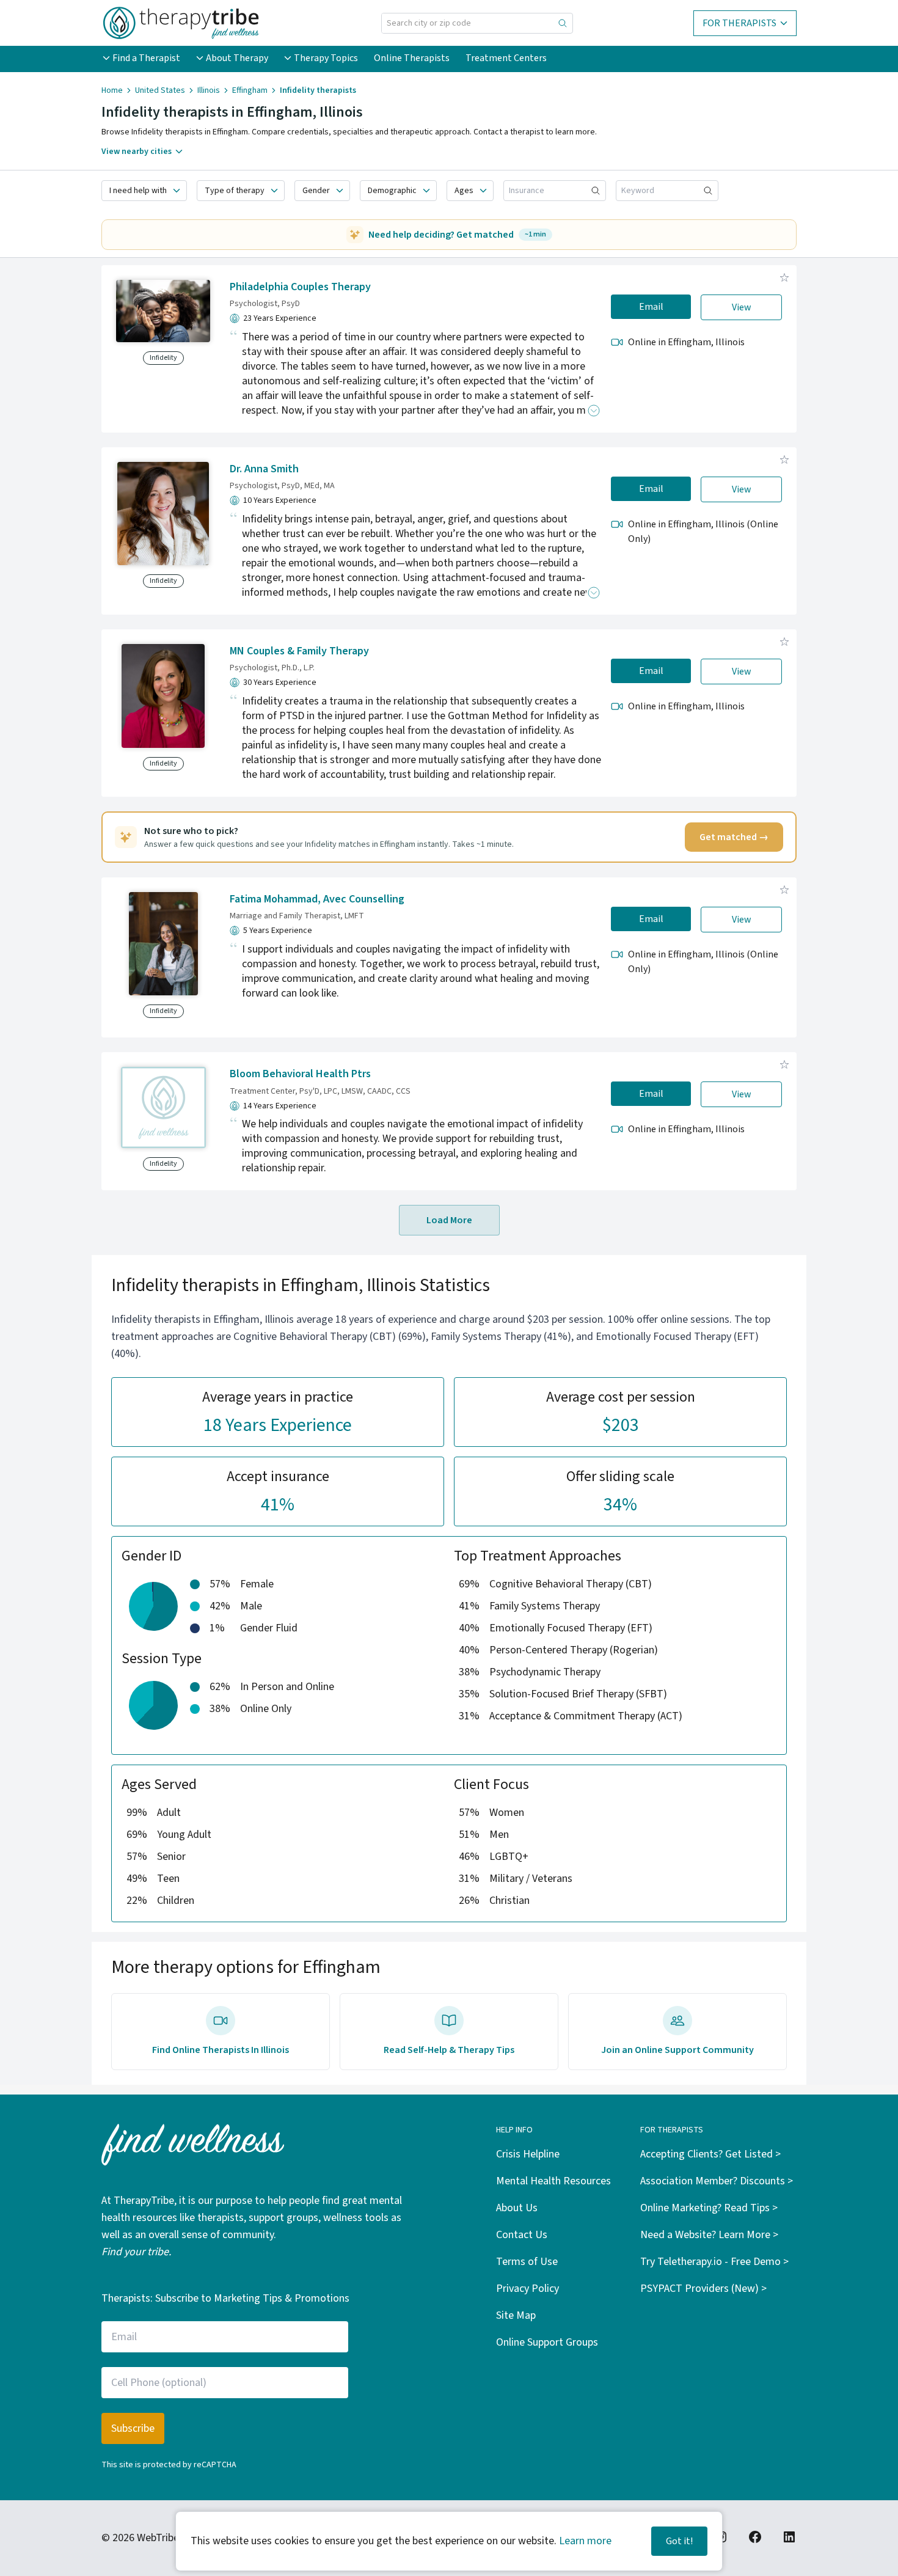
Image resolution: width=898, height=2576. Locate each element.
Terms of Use (527, 2262)
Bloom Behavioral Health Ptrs (300, 1074)
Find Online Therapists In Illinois (221, 2050)
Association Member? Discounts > (717, 2181)
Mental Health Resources (553, 2181)
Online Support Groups (547, 2342)
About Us (517, 2208)
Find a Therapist (146, 58)
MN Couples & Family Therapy (299, 651)
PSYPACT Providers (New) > (703, 2289)
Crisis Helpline (528, 2154)
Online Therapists (412, 58)
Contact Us (522, 2235)
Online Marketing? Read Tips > (709, 2208)
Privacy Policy (527, 2289)
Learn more (585, 2541)
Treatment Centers (506, 58)
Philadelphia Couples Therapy (300, 287)
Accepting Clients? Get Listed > (710, 2154)
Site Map (516, 2315)
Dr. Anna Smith (264, 469)
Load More (449, 1220)
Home (112, 90)
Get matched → (734, 837)
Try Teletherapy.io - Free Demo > (714, 2262)
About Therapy (237, 58)
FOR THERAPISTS (739, 23)
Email (651, 307)
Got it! (679, 2541)
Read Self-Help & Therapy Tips (449, 2050)
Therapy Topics (326, 58)
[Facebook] (755, 2537)
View (742, 307)
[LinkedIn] (789, 2537)
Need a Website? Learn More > (709, 2235)
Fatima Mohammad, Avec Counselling (317, 899)
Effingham (250, 90)
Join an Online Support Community (677, 2050)
